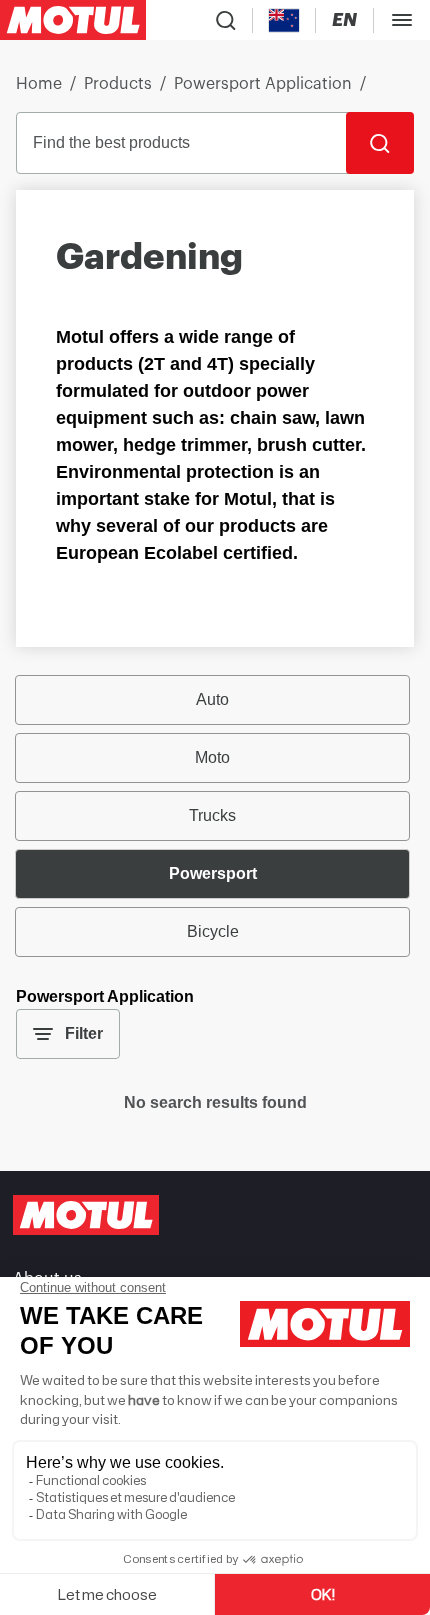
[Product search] (226, 20)
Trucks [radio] (212, 815)
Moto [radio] (212, 757)
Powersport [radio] (213, 873)
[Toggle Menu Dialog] (402, 20)
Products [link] (118, 84)
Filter (84, 1033)
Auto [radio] (212, 699)
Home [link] (39, 84)
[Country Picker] (284, 20)
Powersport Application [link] (263, 84)
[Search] (380, 143)
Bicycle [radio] (213, 931)
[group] (215, 816)
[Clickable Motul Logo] (73, 20)
